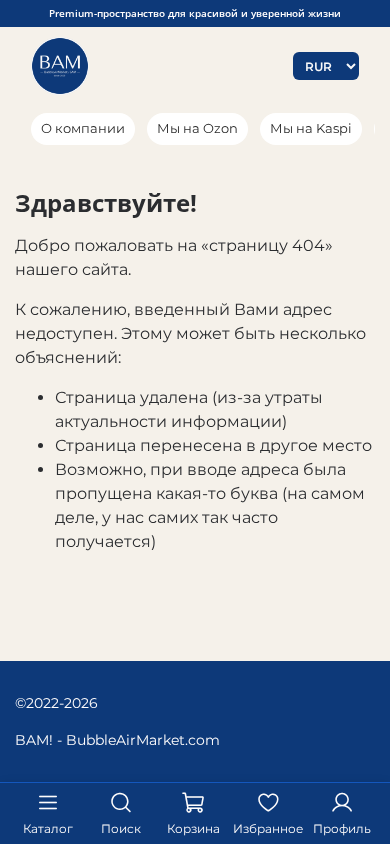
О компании (83, 128)
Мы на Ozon (197, 128)
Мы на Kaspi (311, 128)
